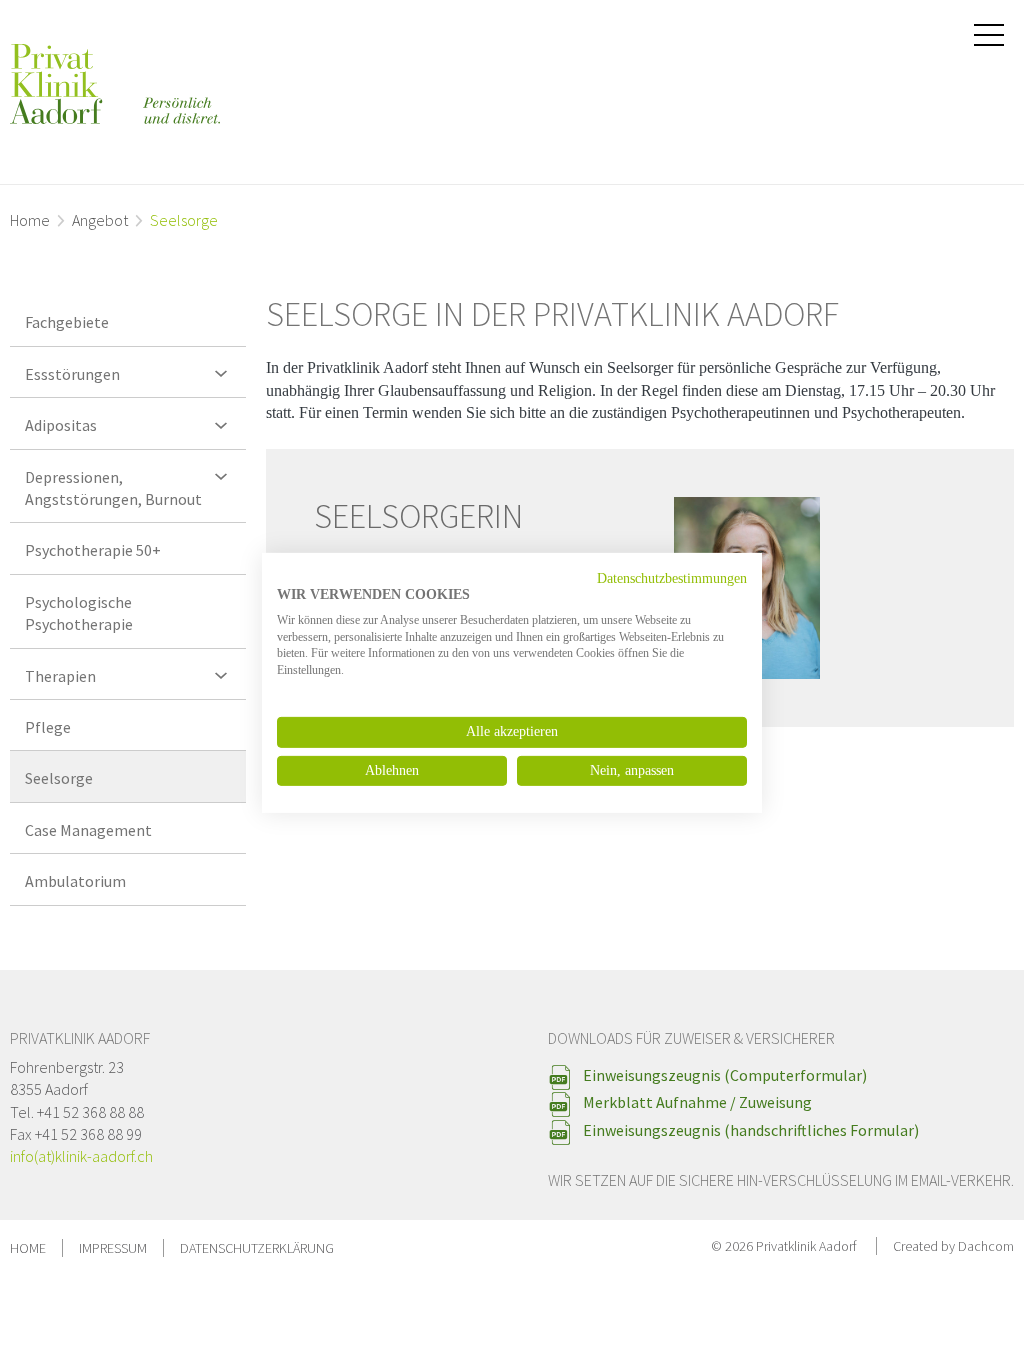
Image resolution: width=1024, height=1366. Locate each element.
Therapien (60, 676)
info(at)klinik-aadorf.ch (81, 1156)
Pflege (48, 727)
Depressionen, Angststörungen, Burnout (113, 488)
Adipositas (61, 425)
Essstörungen (72, 374)
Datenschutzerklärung (257, 1248)
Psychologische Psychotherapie (79, 613)
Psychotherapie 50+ (93, 550)
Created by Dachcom (953, 1246)
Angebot (100, 220)
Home (30, 220)
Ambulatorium (75, 881)
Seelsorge (59, 778)
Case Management (88, 830)
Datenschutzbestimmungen (672, 578)
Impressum (113, 1248)
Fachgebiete (67, 322)
